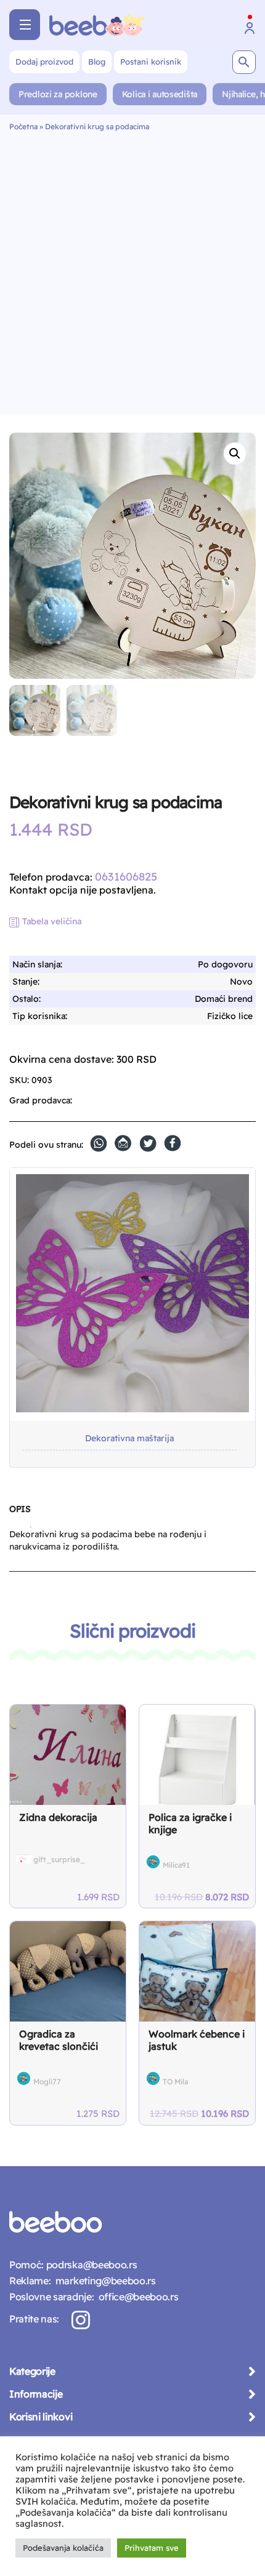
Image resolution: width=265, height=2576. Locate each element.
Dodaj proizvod (44, 62)
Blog (97, 62)
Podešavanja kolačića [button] (63, 2548)
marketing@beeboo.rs (103, 2281)
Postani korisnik (151, 62)
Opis (20, 1509)
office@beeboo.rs (136, 2297)
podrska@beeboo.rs (90, 2265)
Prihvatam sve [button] (152, 2548)
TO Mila (175, 2082)
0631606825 (126, 877)
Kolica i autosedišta (160, 94)
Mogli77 (47, 2082)
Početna (23, 126)
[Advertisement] (132, 270)
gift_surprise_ (59, 1859)
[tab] (20, 1514)
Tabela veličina (52, 921)
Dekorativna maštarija (129, 1438)
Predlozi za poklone (58, 94)
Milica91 (176, 1865)
